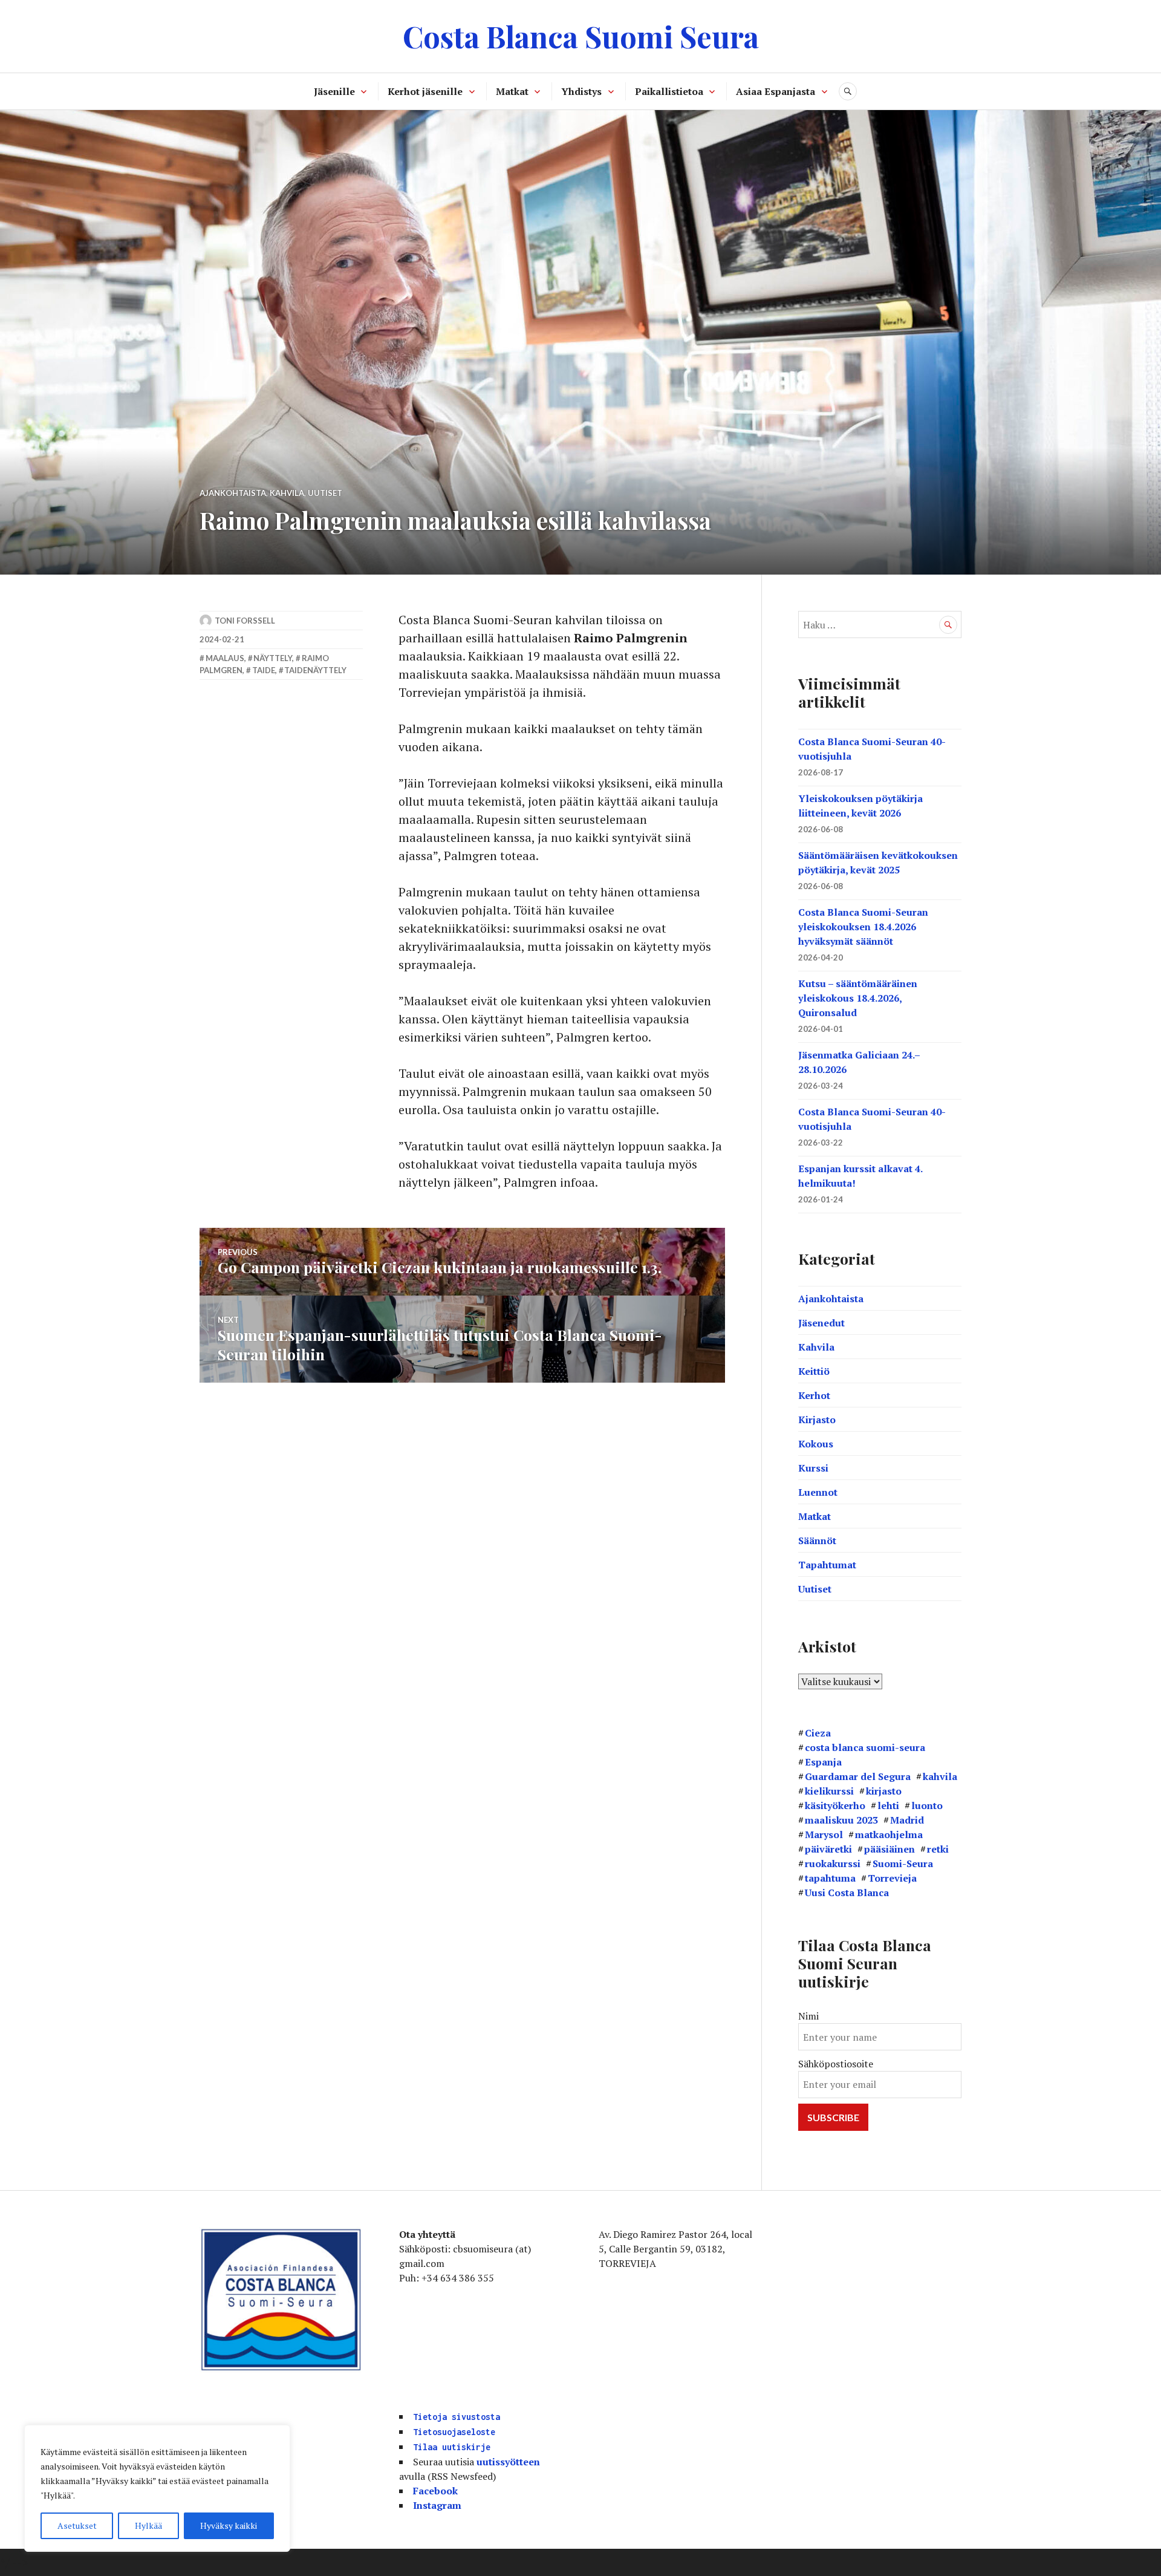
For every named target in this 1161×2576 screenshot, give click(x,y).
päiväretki (828, 1849)
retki (938, 1849)
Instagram (437, 2505)
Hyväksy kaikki (229, 2525)
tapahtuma (830, 1878)
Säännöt (817, 1541)
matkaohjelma (889, 1834)
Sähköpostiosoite (836, 2064)
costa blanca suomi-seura (865, 1747)
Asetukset (77, 2525)
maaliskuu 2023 (841, 1820)
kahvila (940, 1776)
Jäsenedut (821, 1323)
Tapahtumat (827, 1565)
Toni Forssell (245, 621)
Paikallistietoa (669, 91)
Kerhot (814, 1395)
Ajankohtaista (233, 493)
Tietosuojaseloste (454, 2432)
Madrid (907, 1820)
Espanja (823, 1762)
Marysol (824, 1834)
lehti (888, 1805)
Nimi (808, 2016)
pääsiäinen (889, 1849)
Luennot (818, 1492)
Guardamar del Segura (858, 1776)
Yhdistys (581, 91)
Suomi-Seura (903, 1864)
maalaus (225, 658)
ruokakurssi (833, 1864)
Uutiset (325, 493)
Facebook (435, 2491)
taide (264, 670)
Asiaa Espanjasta (776, 91)
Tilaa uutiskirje (452, 2447)
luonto (927, 1805)
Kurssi (813, 1468)
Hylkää (148, 2525)
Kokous (816, 1444)
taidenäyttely (315, 670)
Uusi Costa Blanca (847, 1893)
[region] (157, 2488)
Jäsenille (334, 91)
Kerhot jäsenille (425, 91)
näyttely (273, 658)
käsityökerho (835, 1805)
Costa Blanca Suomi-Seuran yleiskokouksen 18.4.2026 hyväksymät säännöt (863, 927)
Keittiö (814, 1371)
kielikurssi (829, 1791)
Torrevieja (892, 1878)
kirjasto (884, 1791)
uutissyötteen (508, 2462)
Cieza (818, 1733)
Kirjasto (817, 1420)
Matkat (512, 91)
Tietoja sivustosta (457, 2417)
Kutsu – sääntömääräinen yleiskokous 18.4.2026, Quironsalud (858, 998)
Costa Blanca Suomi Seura (581, 36)
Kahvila (287, 493)
